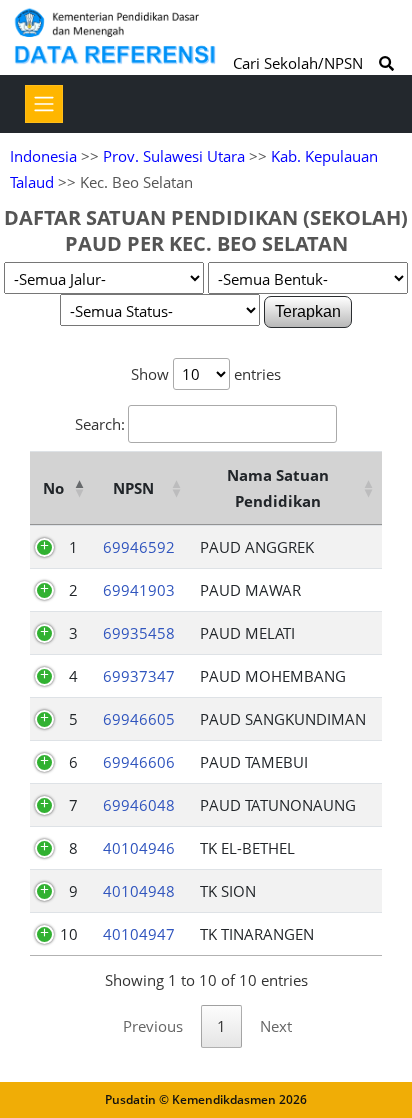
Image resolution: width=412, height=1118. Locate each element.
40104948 (139, 891)
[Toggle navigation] (44, 104)
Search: (100, 424)
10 (69, 934)
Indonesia (43, 156)
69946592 (139, 547)
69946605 (139, 719)
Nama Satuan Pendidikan (278, 488)
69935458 (139, 633)
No (53, 488)
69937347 (139, 676)
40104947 (139, 934)
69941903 (139, 590)
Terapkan (308, 311)
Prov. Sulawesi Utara (174, 156)
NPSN (133, 488)
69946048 (139, 805)
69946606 (139, 762)
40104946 (139, 848)
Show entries (206, 374)
